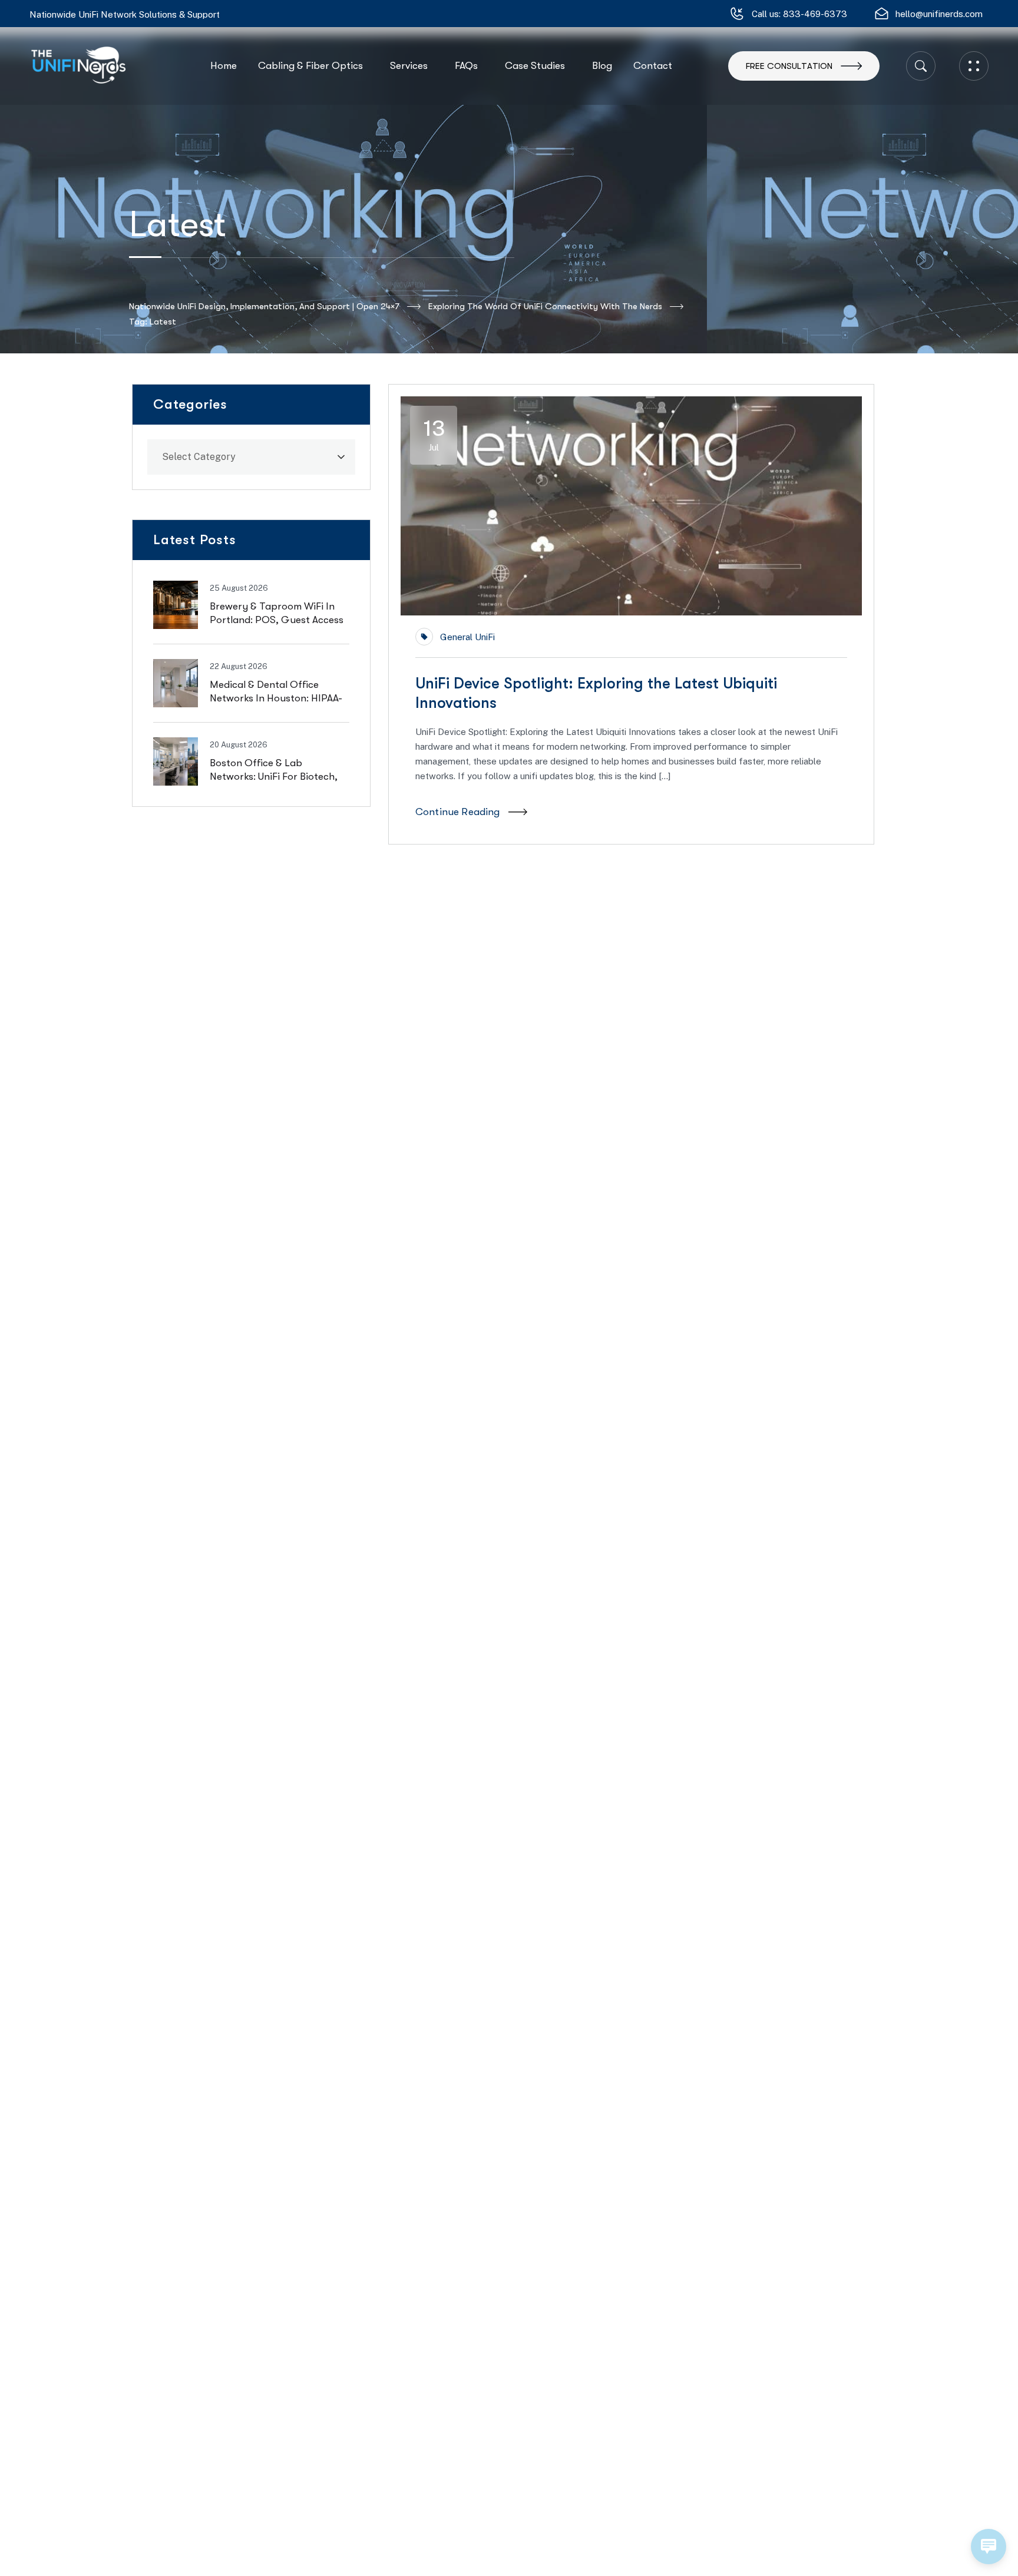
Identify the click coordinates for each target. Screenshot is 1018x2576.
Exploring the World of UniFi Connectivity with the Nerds (545, 306)
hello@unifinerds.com (939, 14)
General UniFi (467, 637)
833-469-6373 (815, 14)
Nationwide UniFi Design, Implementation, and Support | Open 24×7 (264, 306)
